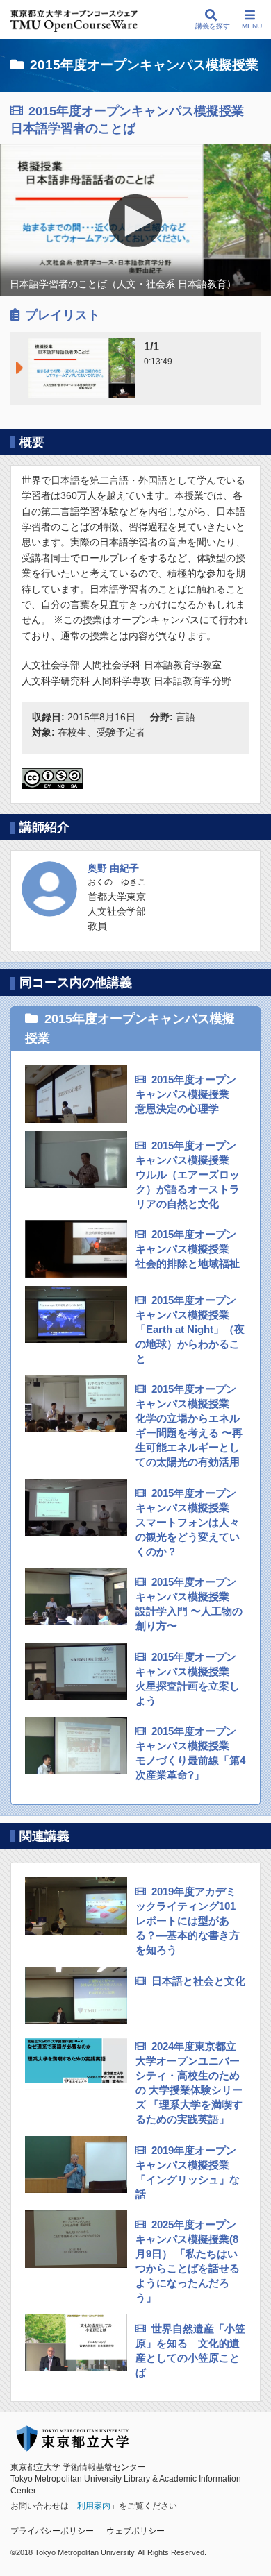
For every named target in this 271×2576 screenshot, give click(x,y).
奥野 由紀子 (113, 868)
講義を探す (213, 26)
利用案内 (94, 2506)
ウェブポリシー (135, 2531)
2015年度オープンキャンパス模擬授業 (144, 65)
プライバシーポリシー (52, 2531)
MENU (252, 26)
